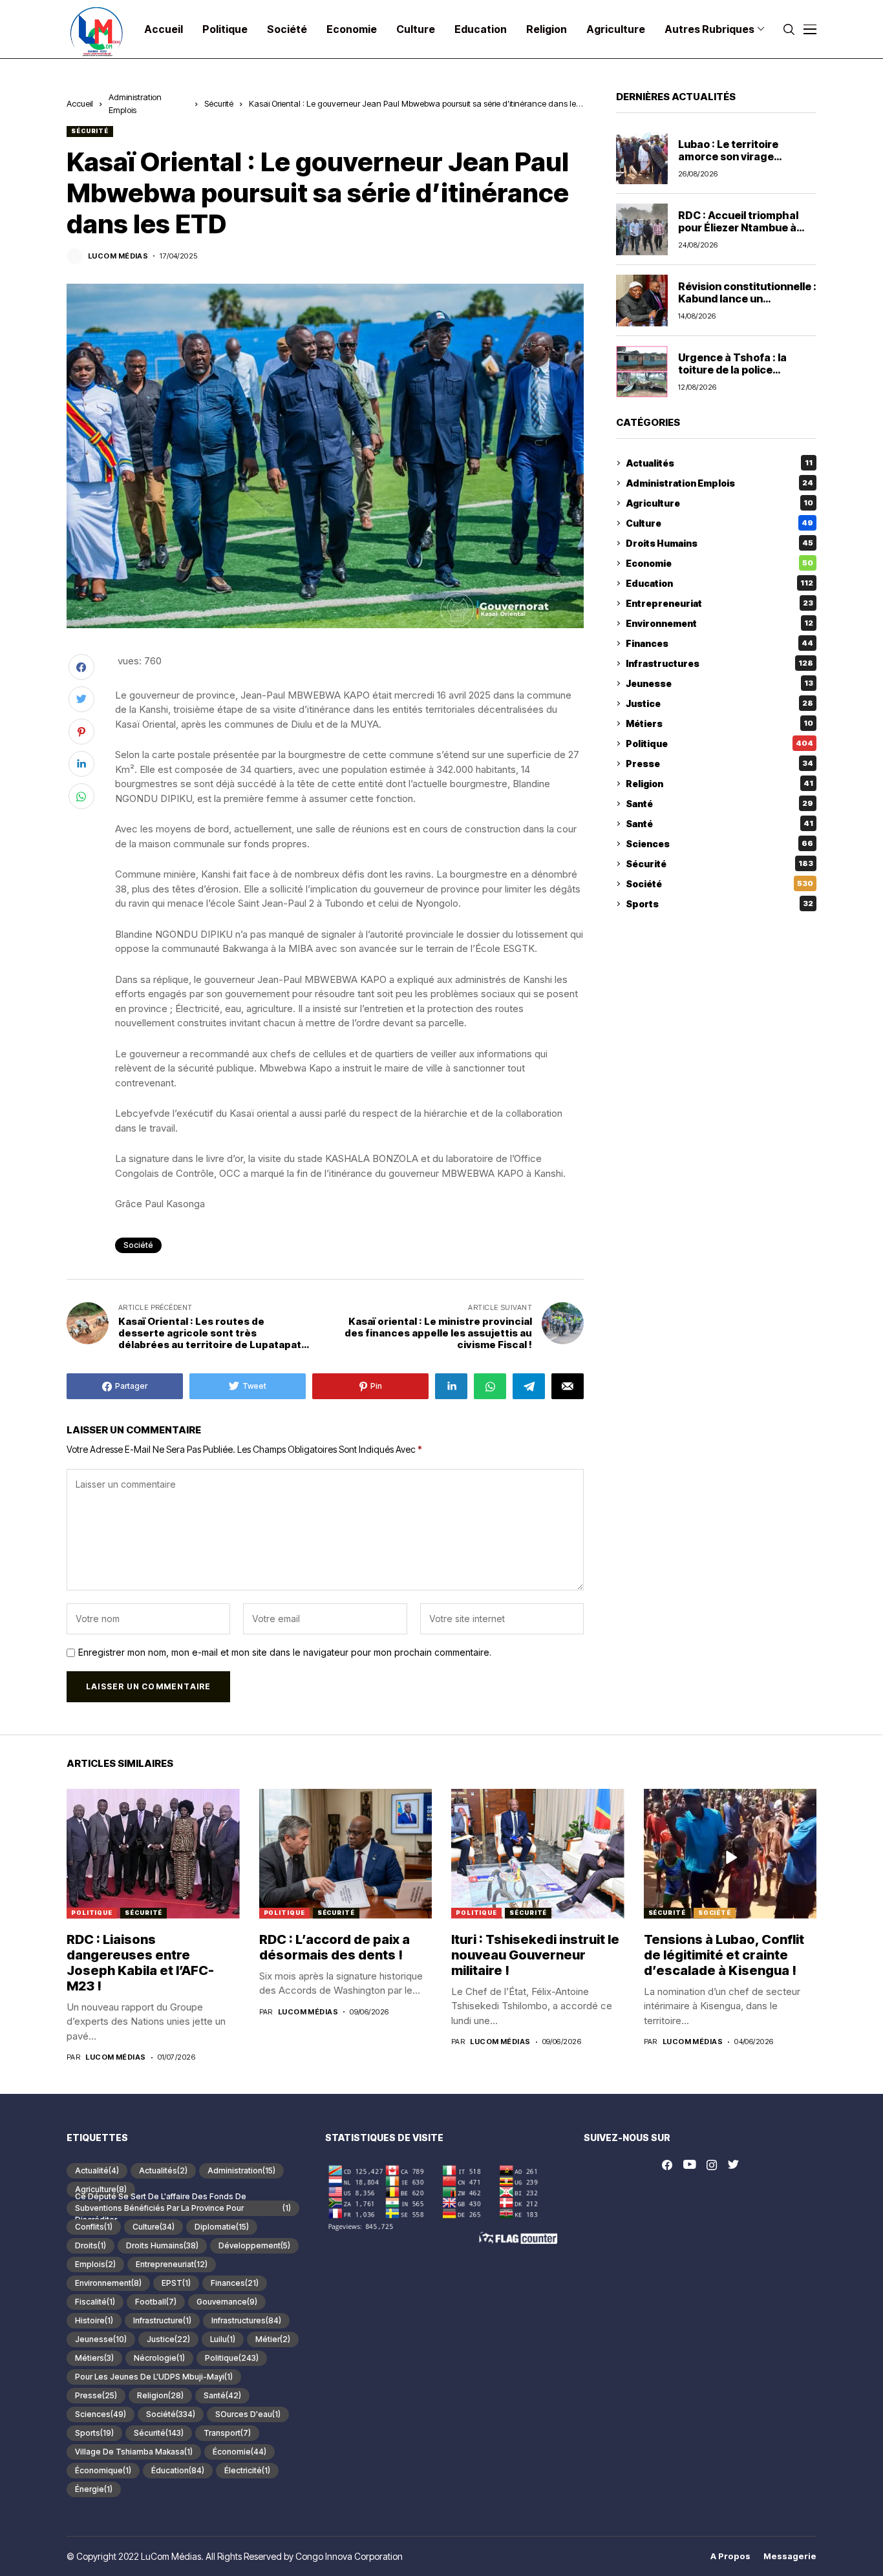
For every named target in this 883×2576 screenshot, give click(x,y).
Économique (103, 2470)
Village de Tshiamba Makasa (134, 2452)
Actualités (719, 463)
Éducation (178, 2470)
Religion (719, 784)
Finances (719, 643)
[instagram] (712, 2165)
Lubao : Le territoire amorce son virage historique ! (728, 156)
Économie (239, 2452)
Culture (719, 523)
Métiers (719, 723)
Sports (719, 904)
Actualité (97, 2170)
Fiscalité (95, 2302)
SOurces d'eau (248, 2414)
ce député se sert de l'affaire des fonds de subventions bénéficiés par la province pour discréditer (183, 2208)
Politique (719, 744)
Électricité (247, 2470)
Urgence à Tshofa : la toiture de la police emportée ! (732, 370)
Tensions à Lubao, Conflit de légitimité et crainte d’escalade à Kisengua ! (724, 1955)
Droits (90, 2245)
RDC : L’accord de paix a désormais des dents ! (335, 1947)
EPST (176, 2283)
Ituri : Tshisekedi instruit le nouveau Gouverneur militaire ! (535, 1955)
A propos (730, 2556)
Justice (719, 703)
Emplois (95, 2264)
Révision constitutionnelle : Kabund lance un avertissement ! (747, 299)
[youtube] (689, 2165)
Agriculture (719, 503)
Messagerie (790, 2556)
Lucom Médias (118, 256)
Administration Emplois (719, 483)
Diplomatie (222, 2227)
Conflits (94, 2227)
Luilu (223, 2339)
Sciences (719, 844)
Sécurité (219, 103)
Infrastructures (719, 663)
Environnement (719, 623)
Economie (719, 563)
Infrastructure (162, 2320)
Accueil (80, 103)
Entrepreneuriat (719, 603)
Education (719, 583)
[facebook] (667, 2165)
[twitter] (733, 2165)
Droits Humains (719, 543)
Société (138, 1245)
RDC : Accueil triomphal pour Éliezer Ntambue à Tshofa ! (738, 227)
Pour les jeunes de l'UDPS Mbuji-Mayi (154, 2377)
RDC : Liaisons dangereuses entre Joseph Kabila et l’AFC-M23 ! (140, 1963)
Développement (254, 2245)
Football (156, 2302)
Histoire (94, 2320)
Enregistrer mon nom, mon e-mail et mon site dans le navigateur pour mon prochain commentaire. (285, 1652)
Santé (719, 804)
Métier (273, 2339)
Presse (719, 764)
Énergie (94, 2489)
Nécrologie (159, 2358)
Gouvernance (227, 2302)
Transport (227, 2433)
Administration (241, 2170)
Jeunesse (719, 683)
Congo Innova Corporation (349, 2556)
